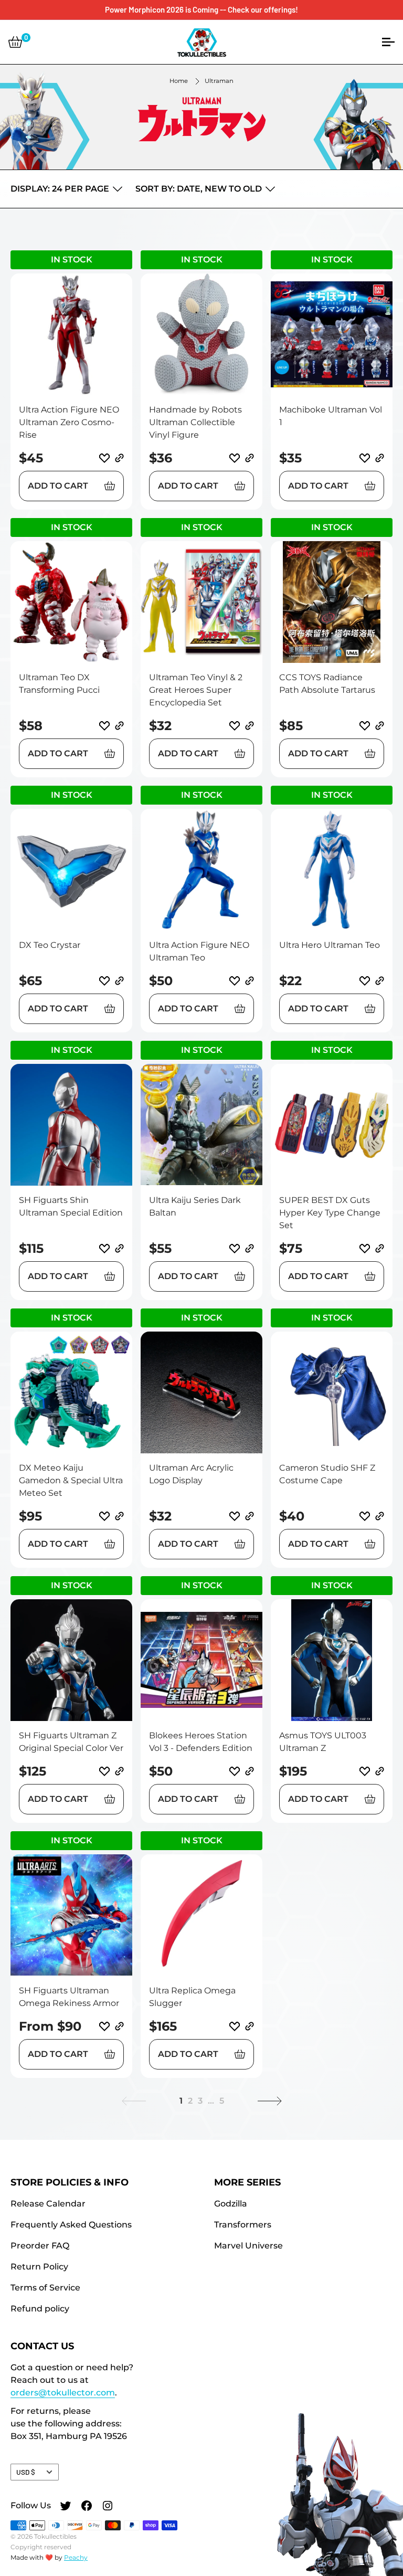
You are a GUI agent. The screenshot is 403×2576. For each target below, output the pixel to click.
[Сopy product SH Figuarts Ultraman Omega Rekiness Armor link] (119, 2026)
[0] (15, 42)
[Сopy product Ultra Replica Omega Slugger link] (250, 2026)
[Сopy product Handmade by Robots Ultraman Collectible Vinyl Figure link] (250, 458)
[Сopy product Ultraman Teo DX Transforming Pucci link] (119, 726)
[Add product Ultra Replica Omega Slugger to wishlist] (235, 2026)
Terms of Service (45, 2288)
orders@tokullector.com (63, 2393)
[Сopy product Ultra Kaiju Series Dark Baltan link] (250, 1248)
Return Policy (39, 2267)
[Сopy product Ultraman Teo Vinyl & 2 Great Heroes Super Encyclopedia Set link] (250, 726)
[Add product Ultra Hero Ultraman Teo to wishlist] (365, 981)
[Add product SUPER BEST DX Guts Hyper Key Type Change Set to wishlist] (365, 1249)
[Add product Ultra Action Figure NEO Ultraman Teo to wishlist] (235, 981)
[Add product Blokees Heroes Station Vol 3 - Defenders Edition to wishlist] (235, 1771)
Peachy (76, 2557)
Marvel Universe (248, 2246)
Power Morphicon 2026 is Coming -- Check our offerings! (201, 9)
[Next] (270, 2101)
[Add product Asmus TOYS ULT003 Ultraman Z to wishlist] (365, 1771)
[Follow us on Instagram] (108, 2507)
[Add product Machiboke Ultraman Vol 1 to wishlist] (365, 458)
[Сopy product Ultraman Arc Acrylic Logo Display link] (250, 1516)
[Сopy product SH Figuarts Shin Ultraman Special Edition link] (119, 1248)
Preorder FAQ (40, 2246)
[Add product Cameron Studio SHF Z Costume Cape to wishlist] (365, 1516)
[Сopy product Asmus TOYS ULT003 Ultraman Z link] (380, 1771)
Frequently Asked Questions (71, 2225)
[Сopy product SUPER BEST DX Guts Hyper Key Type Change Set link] (380, 1248)
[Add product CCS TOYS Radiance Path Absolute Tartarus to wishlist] (365, 726)
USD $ (26, 2472)
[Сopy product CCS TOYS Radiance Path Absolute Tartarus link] (380, 726)
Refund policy (40, 2309)
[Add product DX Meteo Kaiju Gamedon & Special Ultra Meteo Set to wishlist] (104, 1516)
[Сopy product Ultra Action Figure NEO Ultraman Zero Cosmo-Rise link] (119, 458)
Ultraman (219, 81)
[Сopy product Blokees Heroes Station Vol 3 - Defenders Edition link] (250, 1771)
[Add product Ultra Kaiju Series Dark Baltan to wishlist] (235, 1249)
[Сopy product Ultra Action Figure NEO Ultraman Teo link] (250, 981)
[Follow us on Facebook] (87, 2507)
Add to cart (58, 486)
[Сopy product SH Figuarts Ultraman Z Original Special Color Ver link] (119, 1771)
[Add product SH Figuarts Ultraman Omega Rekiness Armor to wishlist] (104, 2026)
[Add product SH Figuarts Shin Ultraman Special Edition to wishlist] (104, 1249)
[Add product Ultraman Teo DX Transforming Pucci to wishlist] (104, 726)
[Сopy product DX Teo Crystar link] (119, 981)
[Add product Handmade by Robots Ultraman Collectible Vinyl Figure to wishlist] (235, 458)
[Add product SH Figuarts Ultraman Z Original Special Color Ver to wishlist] (104, 1771)
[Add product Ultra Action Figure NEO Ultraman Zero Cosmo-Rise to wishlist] (104, 458)
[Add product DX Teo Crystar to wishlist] (104, 981)
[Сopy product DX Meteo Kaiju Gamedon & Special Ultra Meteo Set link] (119, 1516)
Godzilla (231, 2204)
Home (179, 81)
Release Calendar (48, 2204)
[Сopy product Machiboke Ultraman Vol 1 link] (380, 458)
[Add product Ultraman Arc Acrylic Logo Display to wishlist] (235, 1516)
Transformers (243, 2225)
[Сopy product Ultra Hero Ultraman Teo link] (380, 981)
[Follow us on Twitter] (66, 2507)
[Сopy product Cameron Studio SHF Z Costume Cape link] (380, 1516)
